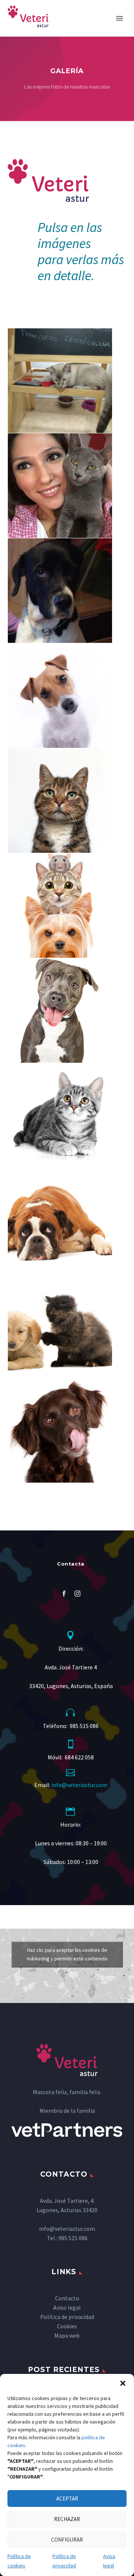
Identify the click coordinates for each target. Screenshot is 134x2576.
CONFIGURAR (67, 2540)
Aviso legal (109, 2561)
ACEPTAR (67, 2498)
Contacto (67, 2298)
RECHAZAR (67, 2519)
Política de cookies (19, 2561)
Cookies (67, 2326)
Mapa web (67, 2335)
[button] (123, 2383)
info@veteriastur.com (79, 1785)
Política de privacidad (64, 2561)
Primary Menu (119, 18)
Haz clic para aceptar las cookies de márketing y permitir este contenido (67, 1954)
